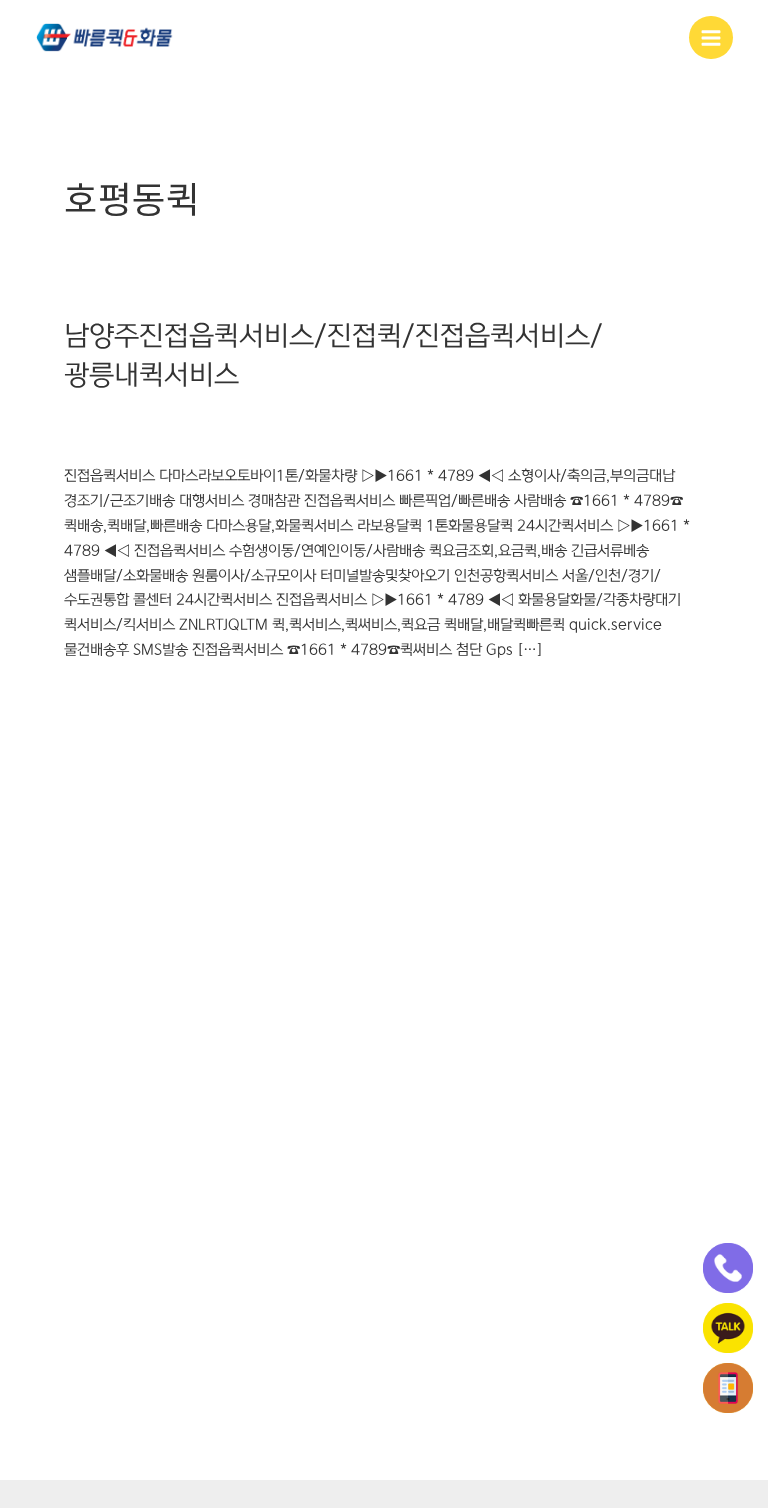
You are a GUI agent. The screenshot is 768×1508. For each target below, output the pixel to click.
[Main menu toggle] (711, 38)
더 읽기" (88, 697)
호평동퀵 (630, 418)
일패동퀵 (330, 418)
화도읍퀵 (90, 439)
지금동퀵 (390, 418)
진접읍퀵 (510, 418)
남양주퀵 (150, 418)
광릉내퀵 (90, 418)
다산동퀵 (210, 418)
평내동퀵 (570, 418)
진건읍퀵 (450, 418)
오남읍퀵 (270, 418)
